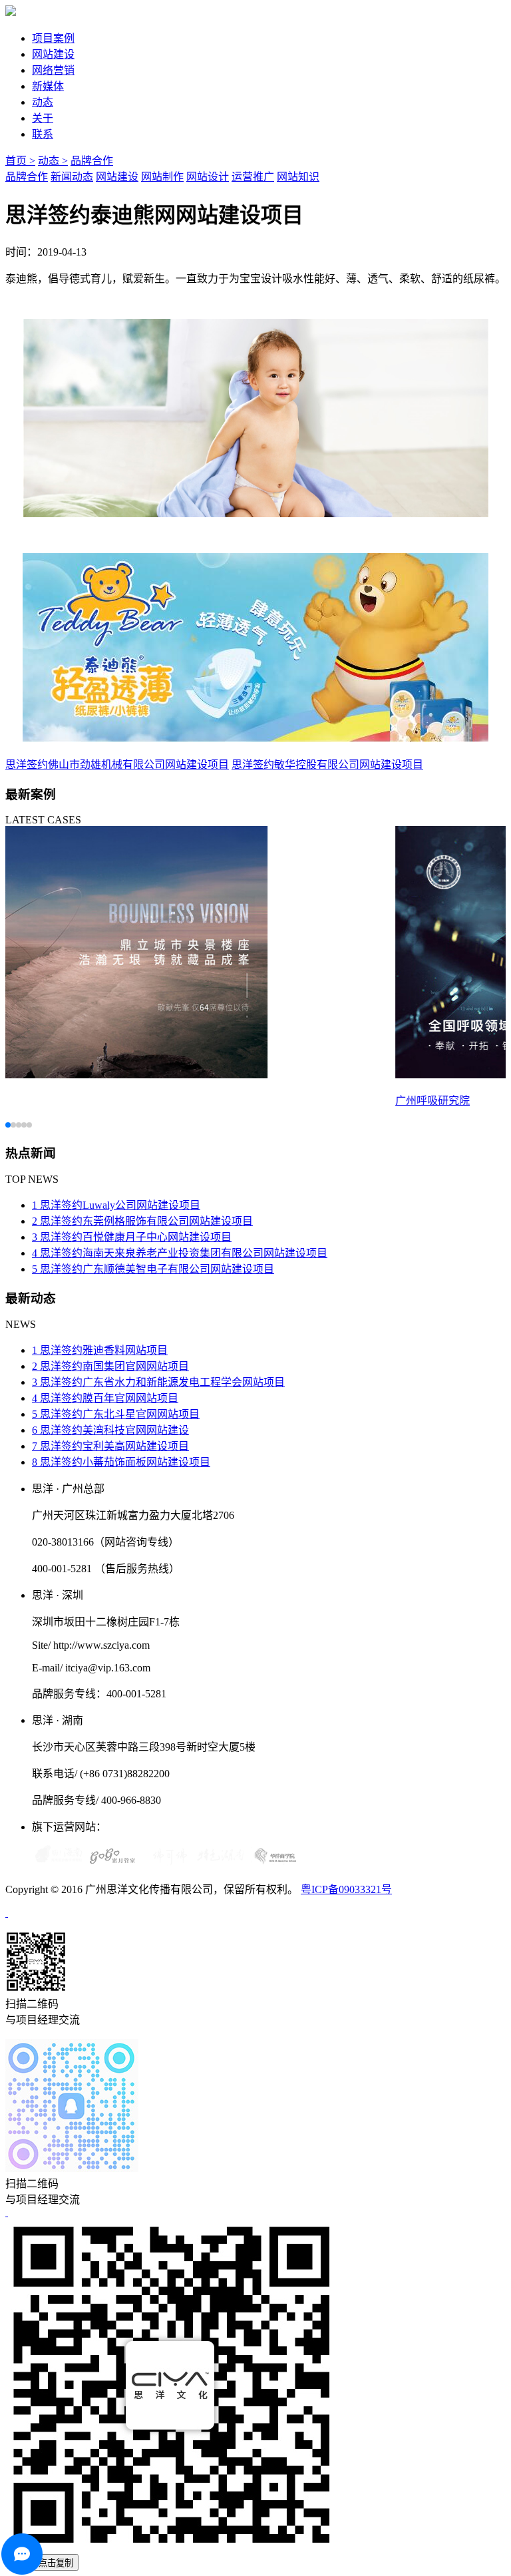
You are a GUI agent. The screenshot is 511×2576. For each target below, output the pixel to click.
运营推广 (253, 177)
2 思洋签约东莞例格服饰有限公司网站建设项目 (142, 1221)
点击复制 (56, 2563)
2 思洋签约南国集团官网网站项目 (110, 1366)
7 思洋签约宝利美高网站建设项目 (110, 1446)
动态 (43, 102)
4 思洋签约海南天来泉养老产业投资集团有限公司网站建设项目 (180, 1253)
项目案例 (53, 38)
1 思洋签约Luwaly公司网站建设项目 (116, 1205)
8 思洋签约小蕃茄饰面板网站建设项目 (121, 1462)
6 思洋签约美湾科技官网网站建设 (110, 1430)
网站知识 (298, 177)
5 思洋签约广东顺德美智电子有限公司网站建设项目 (153, 1269)
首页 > (20, 161)
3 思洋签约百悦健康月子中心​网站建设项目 (132, 1237)
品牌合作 (92, 161)
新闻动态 (72, 177)
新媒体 (48, 86)
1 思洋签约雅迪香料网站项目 (100, 1350)
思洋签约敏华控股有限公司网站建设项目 (327, 764)
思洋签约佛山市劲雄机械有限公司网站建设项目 (117, 764)
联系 (43, 134)
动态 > (53, 161)
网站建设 (53, 54)
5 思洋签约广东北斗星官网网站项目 (116, 1414)
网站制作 (162, 177)
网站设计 (208, 177)
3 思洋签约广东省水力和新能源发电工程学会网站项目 (158, 1382)
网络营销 (53, 70)
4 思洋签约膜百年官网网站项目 (105, 1398)
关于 (43, 118)
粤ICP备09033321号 (346, 1889)
